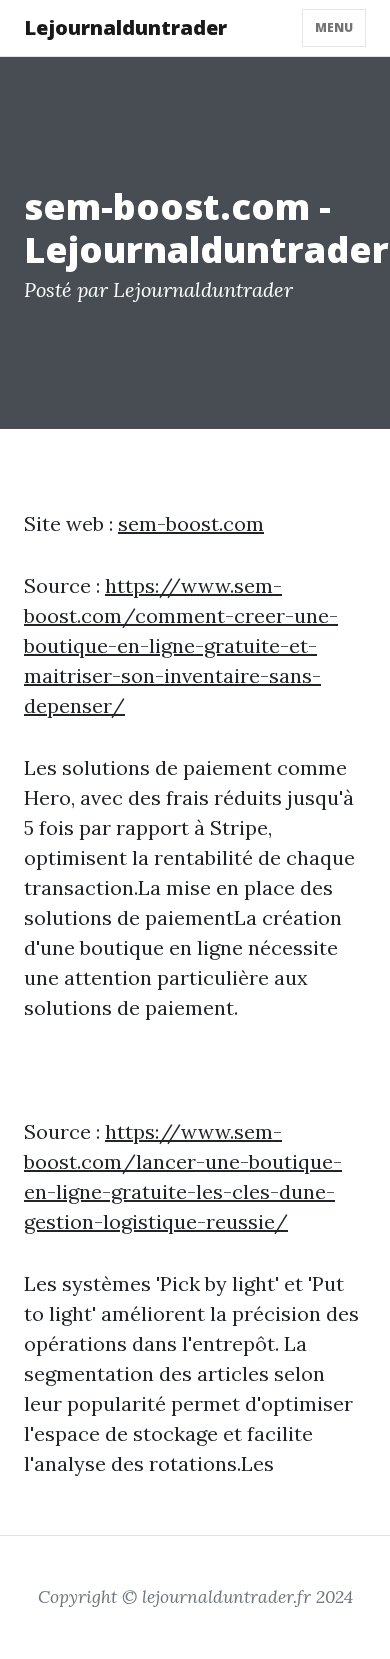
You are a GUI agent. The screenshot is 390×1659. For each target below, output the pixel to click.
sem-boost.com (191, 523)
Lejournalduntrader (125, 27)
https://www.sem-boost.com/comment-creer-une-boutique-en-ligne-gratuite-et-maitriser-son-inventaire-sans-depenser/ (181, 645)
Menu (334, 27)
